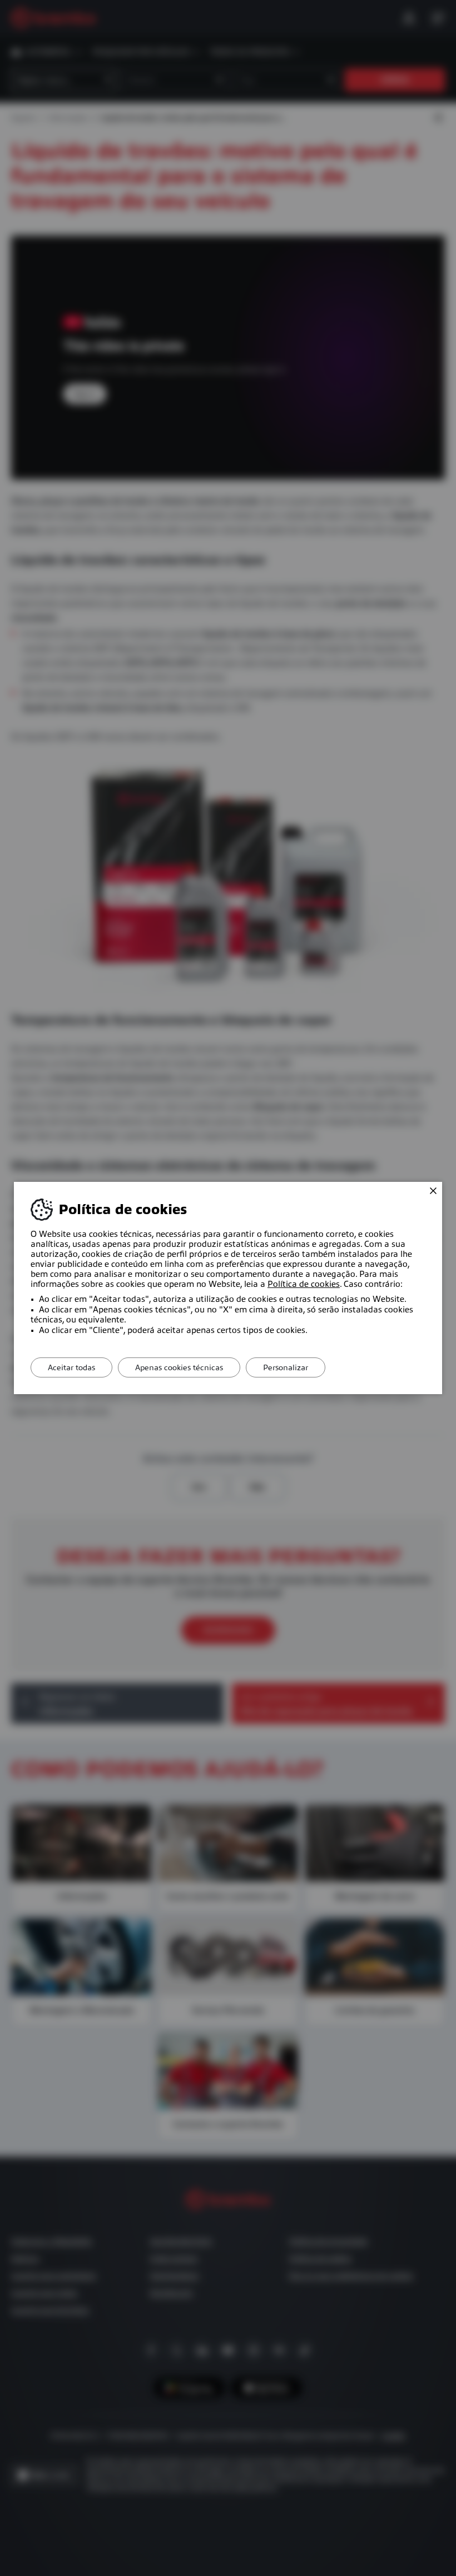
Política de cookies (304, 1284)
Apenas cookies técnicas (179, 1367)
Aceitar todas (71, 1367)
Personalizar (286, 1367)
